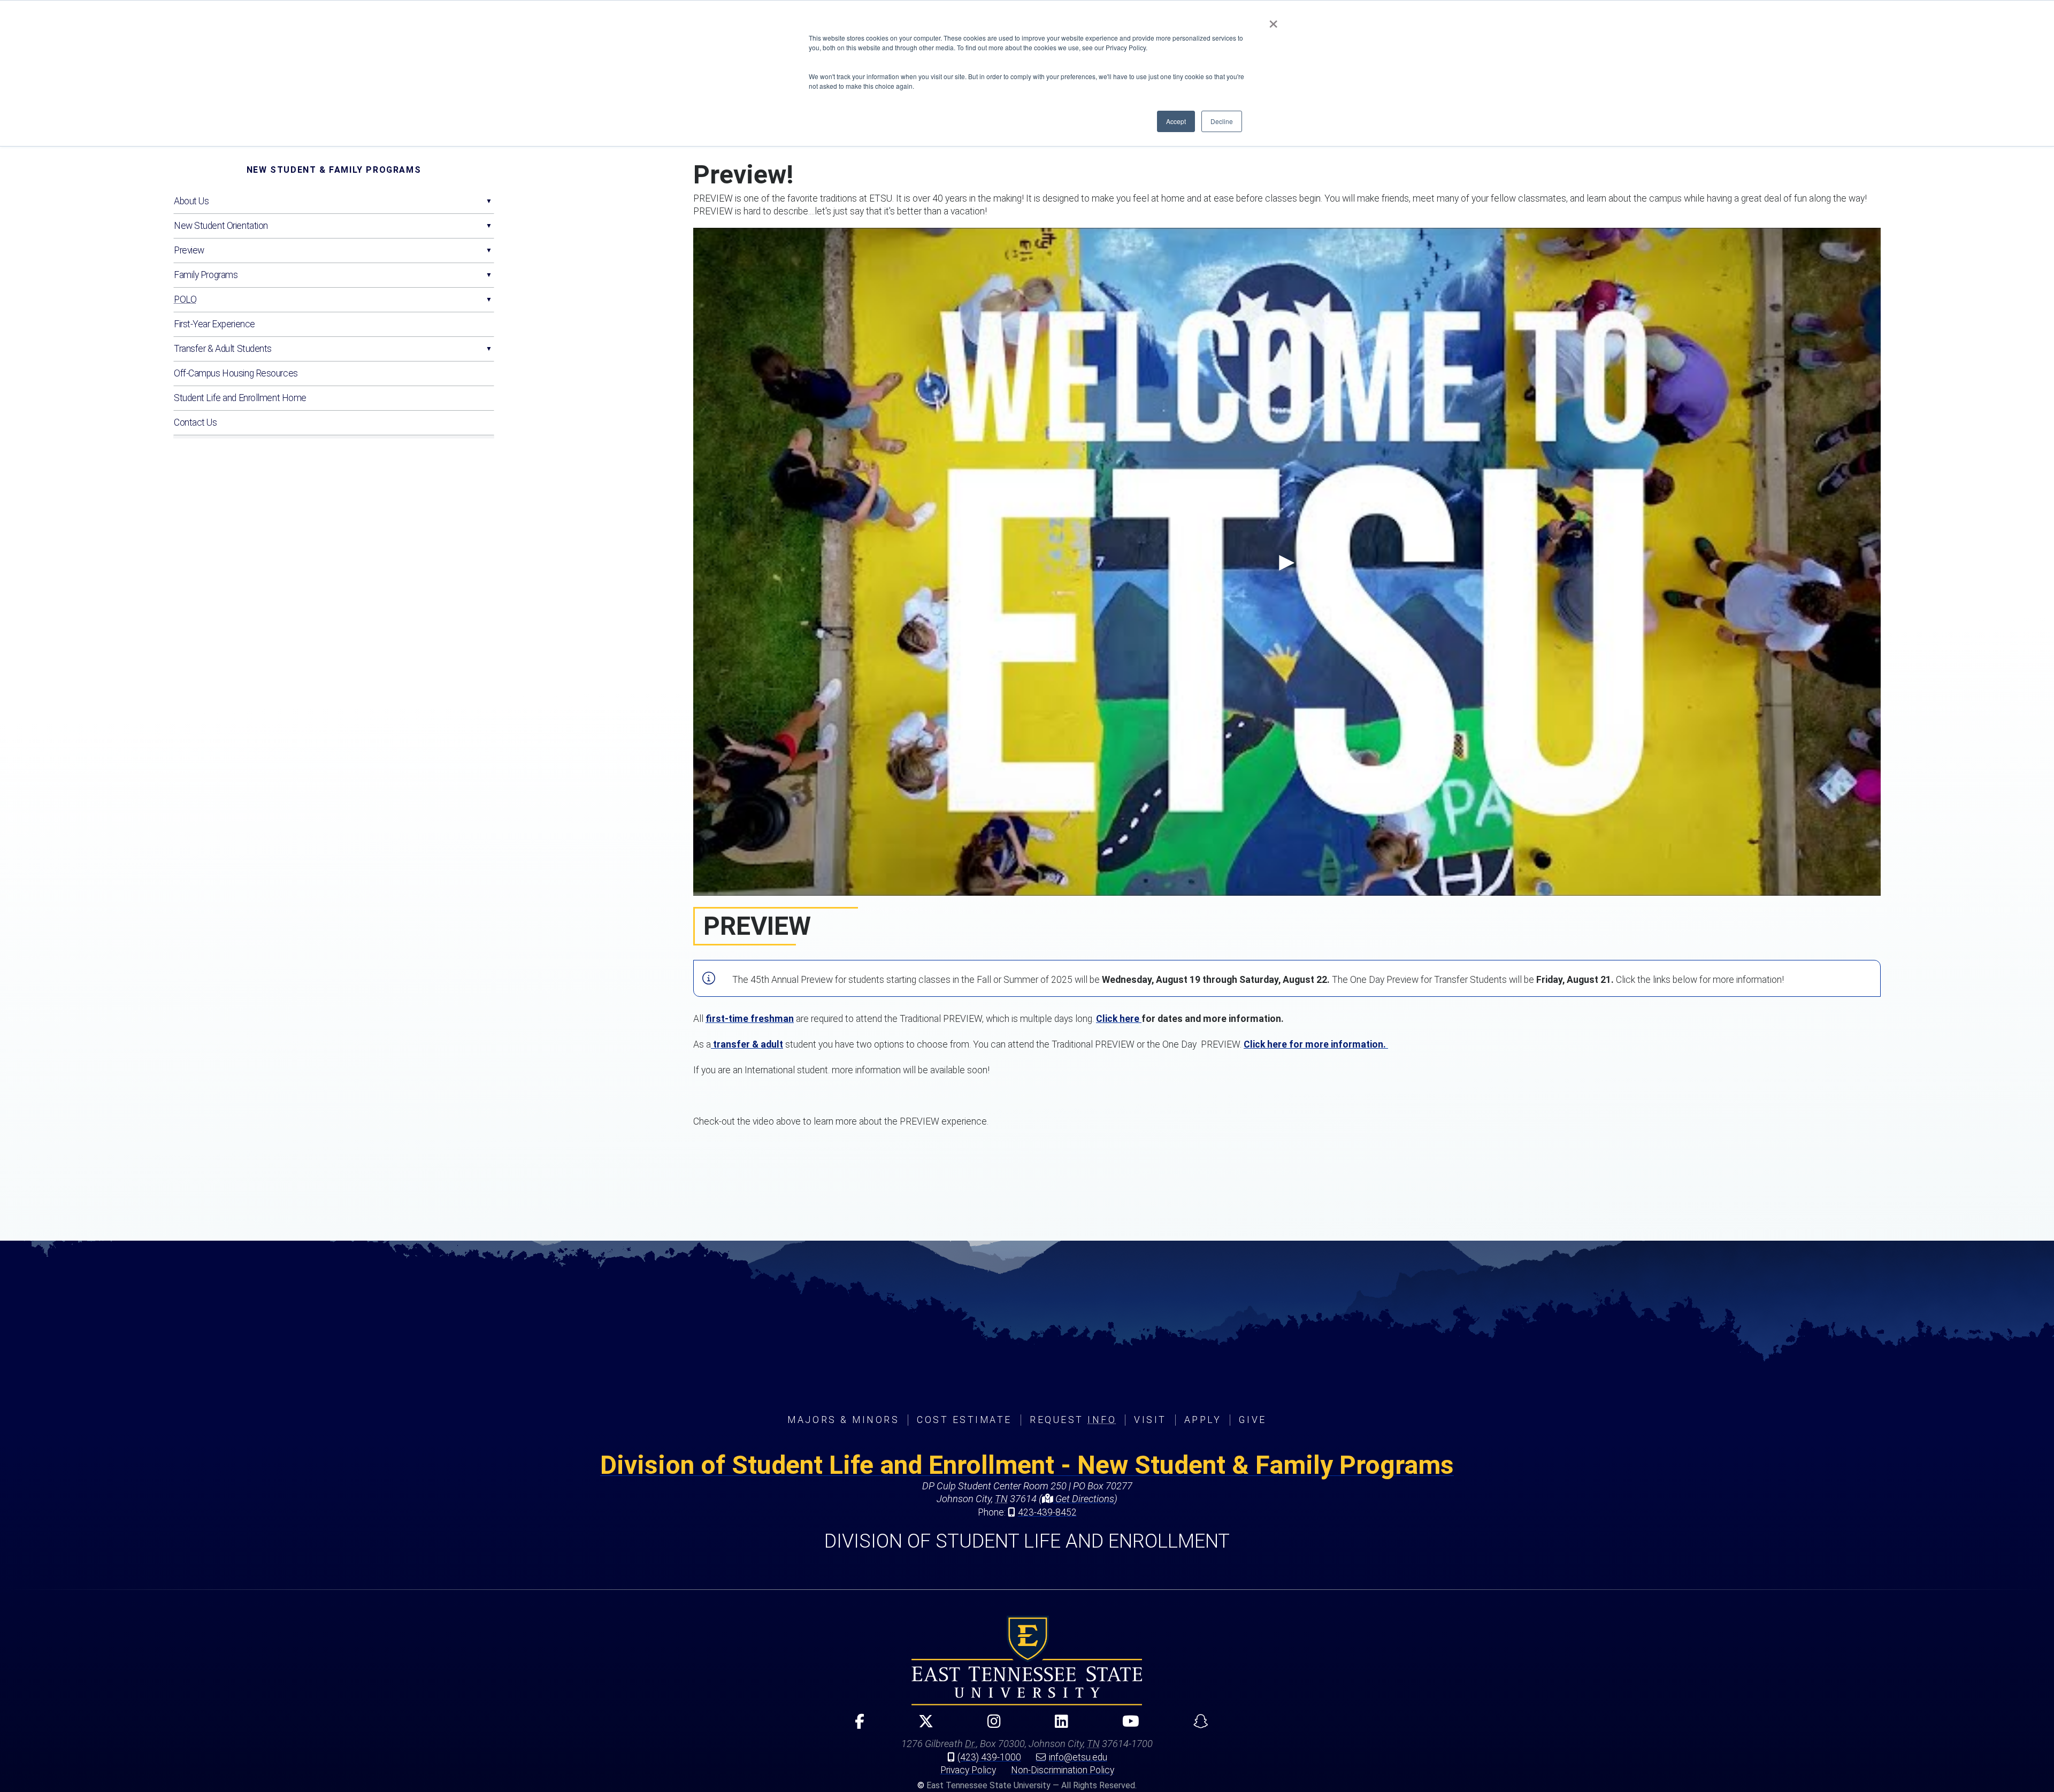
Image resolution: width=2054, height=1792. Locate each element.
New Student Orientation (221, 226)
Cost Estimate (964, 1420)
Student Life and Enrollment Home (240, 398)
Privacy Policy (968, 1770)
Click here (1119, 1019)
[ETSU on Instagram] (990, 1726)
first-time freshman (750, 1019)
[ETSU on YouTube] (1126, 1726)
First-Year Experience (214, 324)
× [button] (1273, 20)
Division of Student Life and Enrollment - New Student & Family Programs (1027, 1465)
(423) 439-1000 (989, 1757)
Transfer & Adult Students (223, 349)
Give (1252, 1420)
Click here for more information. (1316, 1044)
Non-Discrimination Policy (1063, 1770)
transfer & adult (747, 1044)
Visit (1150, 1420)
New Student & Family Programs (334, 170)
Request (1073, 1420)
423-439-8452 (1047, 1512)
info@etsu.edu (1078, 1757)
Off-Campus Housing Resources (236, 373)
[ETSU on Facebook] (855, 1726)
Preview (189, 250)
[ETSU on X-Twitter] (921, 1726)
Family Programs (206, 275)
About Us (191, 201)
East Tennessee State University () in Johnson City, (1027, 1660)
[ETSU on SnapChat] (1196, 1726)
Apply (1203, 1420)
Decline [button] (1222, 121)
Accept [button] (1176, 121)
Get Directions (1084, 1499)
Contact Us (196, 422)
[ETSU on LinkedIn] (1057, 1726)
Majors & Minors (843, 1420)
